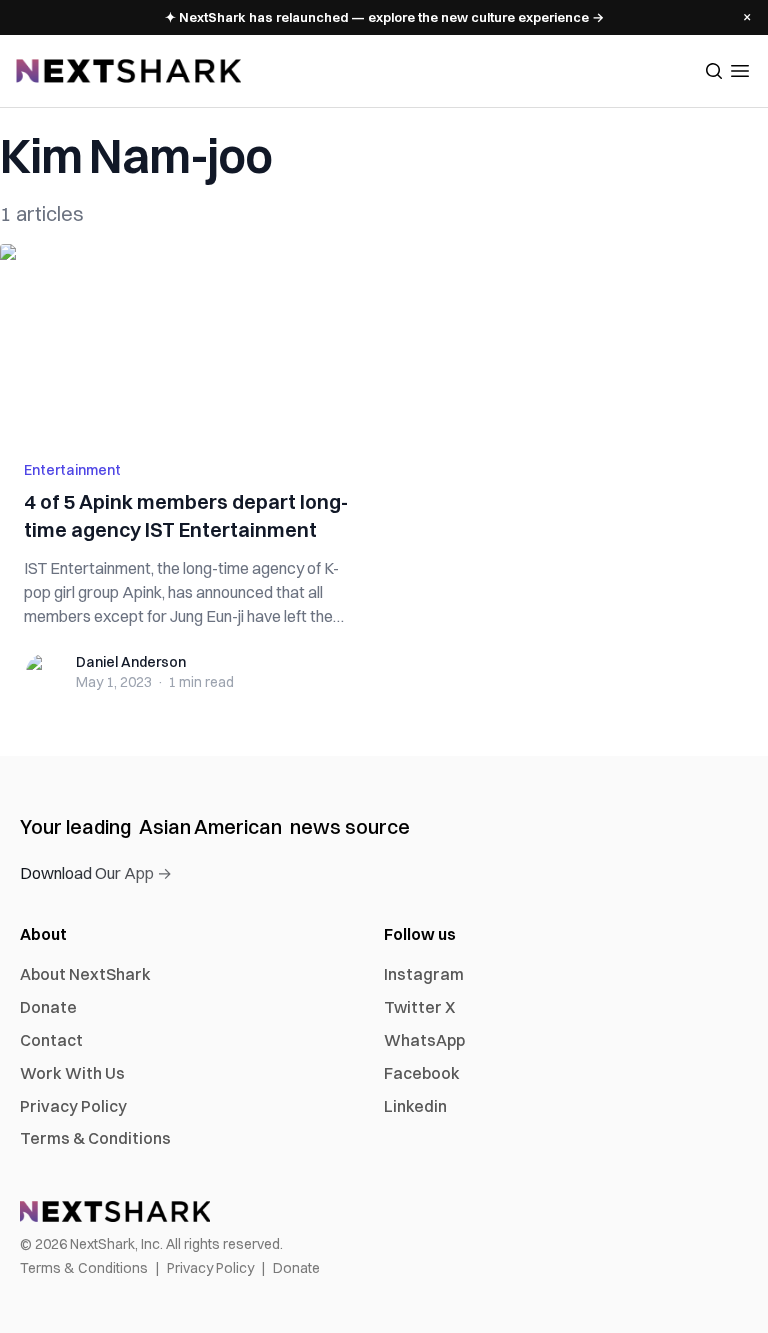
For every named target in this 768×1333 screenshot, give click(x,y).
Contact (51, 1040)
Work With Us (72, 1073)
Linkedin (415, 1106)
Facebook (422, 1073)
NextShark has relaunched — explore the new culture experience (384, 17)
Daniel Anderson (131, 662)
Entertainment (72, 470)
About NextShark (85, 974)
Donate (48, 1007)
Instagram (424, 974)
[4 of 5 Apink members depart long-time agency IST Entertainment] (186, 340)
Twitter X (419, 1007)
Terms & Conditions (95, 1138)
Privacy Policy (73, 1106)
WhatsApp (424, 1040)
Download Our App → (96, 873)
